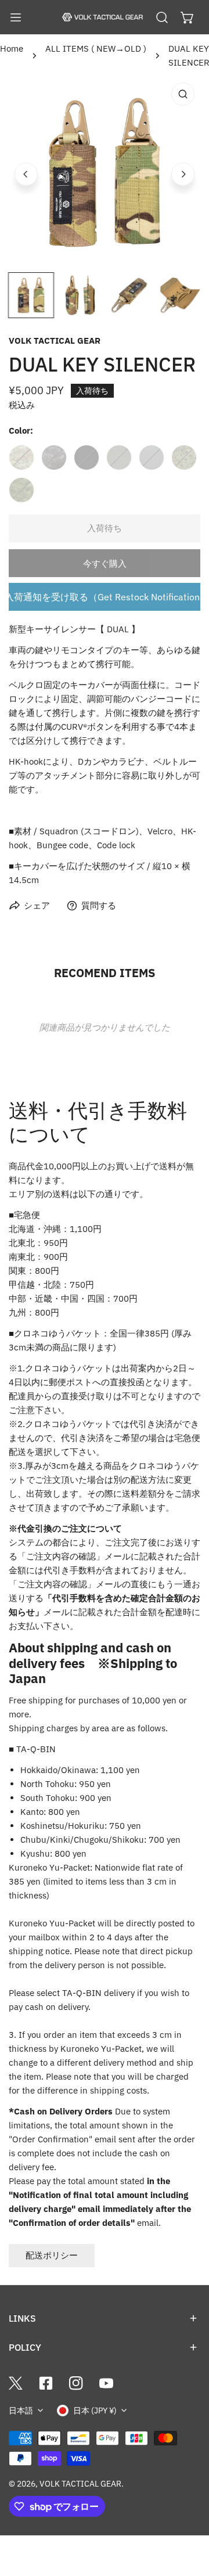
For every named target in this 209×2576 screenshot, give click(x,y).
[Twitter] (16, 2383)
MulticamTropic (21, 490)
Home (12, 48)
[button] (188, 17)
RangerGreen (119, 457)
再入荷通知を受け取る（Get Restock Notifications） (105, 597)
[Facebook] (46, 2383)
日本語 (21, 2411)
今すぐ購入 (105, 563)
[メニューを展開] (16, 17)
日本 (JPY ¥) (95, 2411)
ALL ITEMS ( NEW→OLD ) (96, 48)
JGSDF (184, 457)
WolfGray (152, 457)
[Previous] (26, 174)
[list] (105, 172)
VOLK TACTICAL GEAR (55, 341)
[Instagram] (76, 2383)
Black (87, 457)
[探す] (162, 17)
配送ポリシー (52, 2255)
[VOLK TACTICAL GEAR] (102, 17)
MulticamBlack (54, 457)
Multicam (21, 457)
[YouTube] (106, 2383)
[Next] (183, 174)
